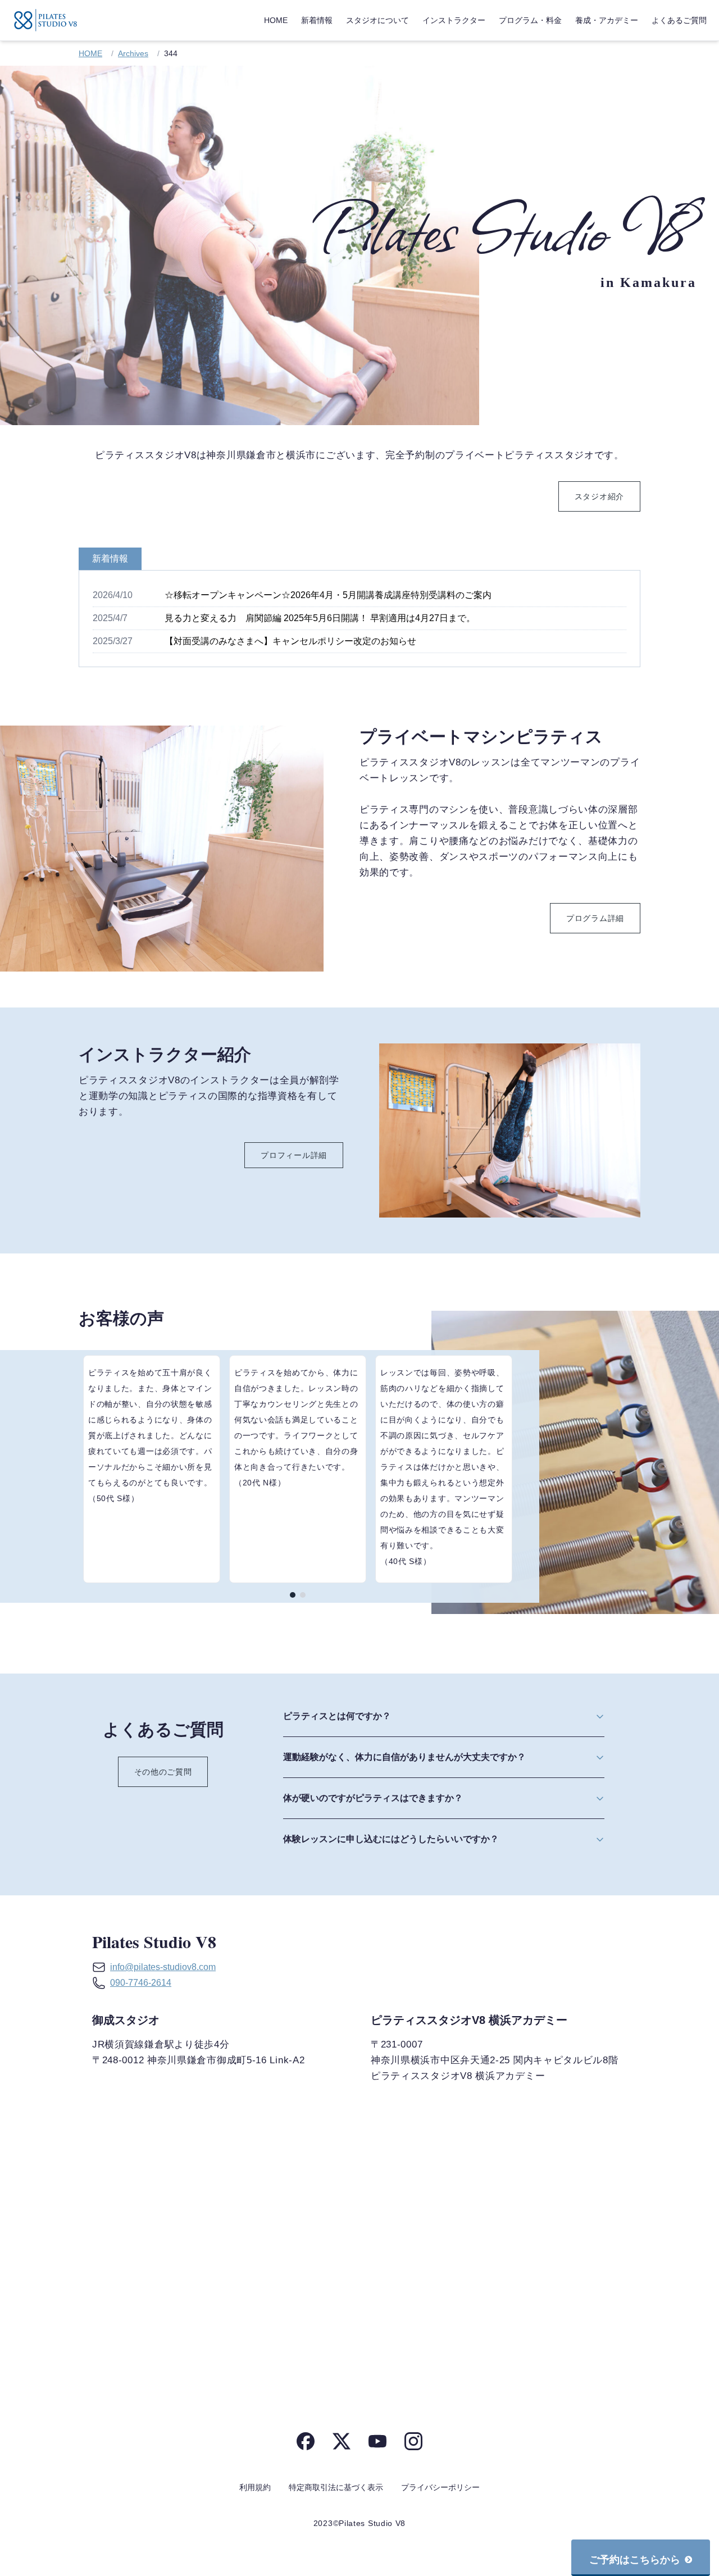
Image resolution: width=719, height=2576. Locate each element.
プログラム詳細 (595, 918)
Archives (133, 53)
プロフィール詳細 (294, 1155)
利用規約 (255, 2487)
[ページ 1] (293, 1595)
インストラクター (454, 20)
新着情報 (317, 20)
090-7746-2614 (141, 1983)
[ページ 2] (303, 1595)
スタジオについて (377, 20)
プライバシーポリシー (440, 2487)
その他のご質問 (163, 1772)
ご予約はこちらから (635, 2560)
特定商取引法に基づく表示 (336, 2487)
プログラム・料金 (530, 20)
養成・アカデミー (607, 20)
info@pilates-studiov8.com (163, 1967)
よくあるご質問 (679, 20)
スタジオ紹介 (599, 496)
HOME (276, 20)
